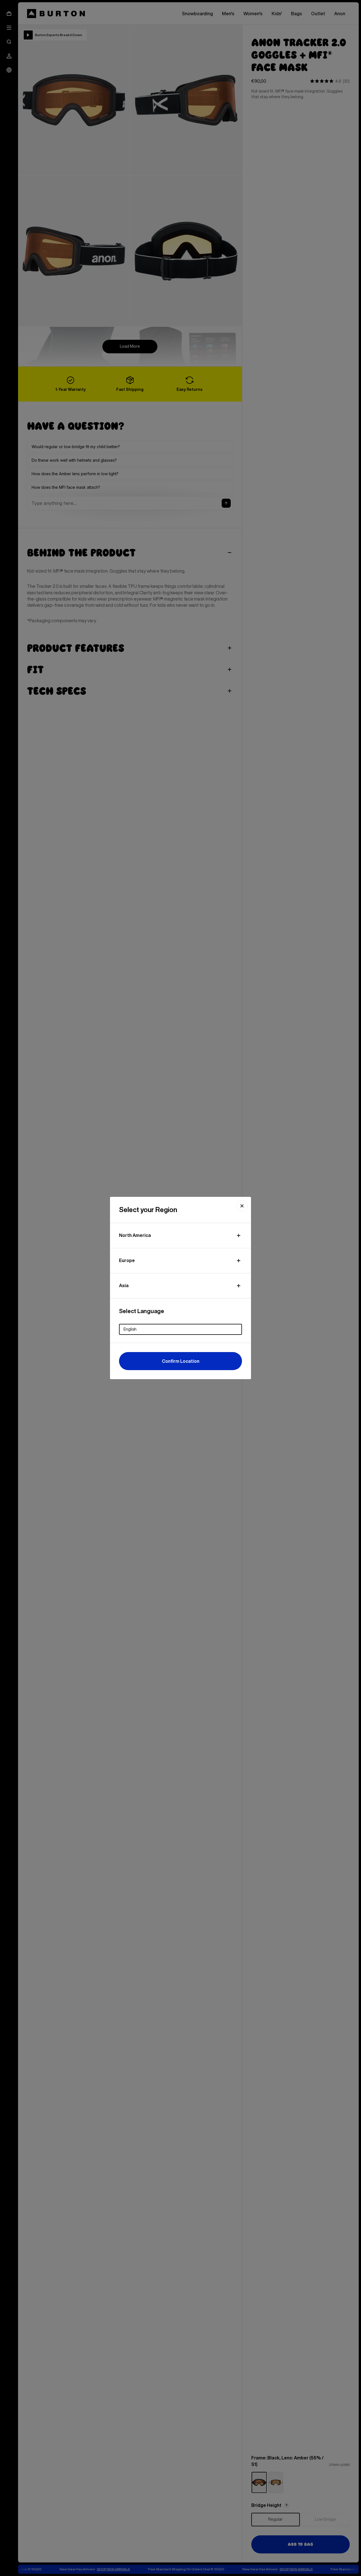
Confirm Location (181, 1361)
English (130, 1329)
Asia (124, 1285)
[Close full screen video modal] (242, 1206)
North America (135, 1235)
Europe (127, 1260)
